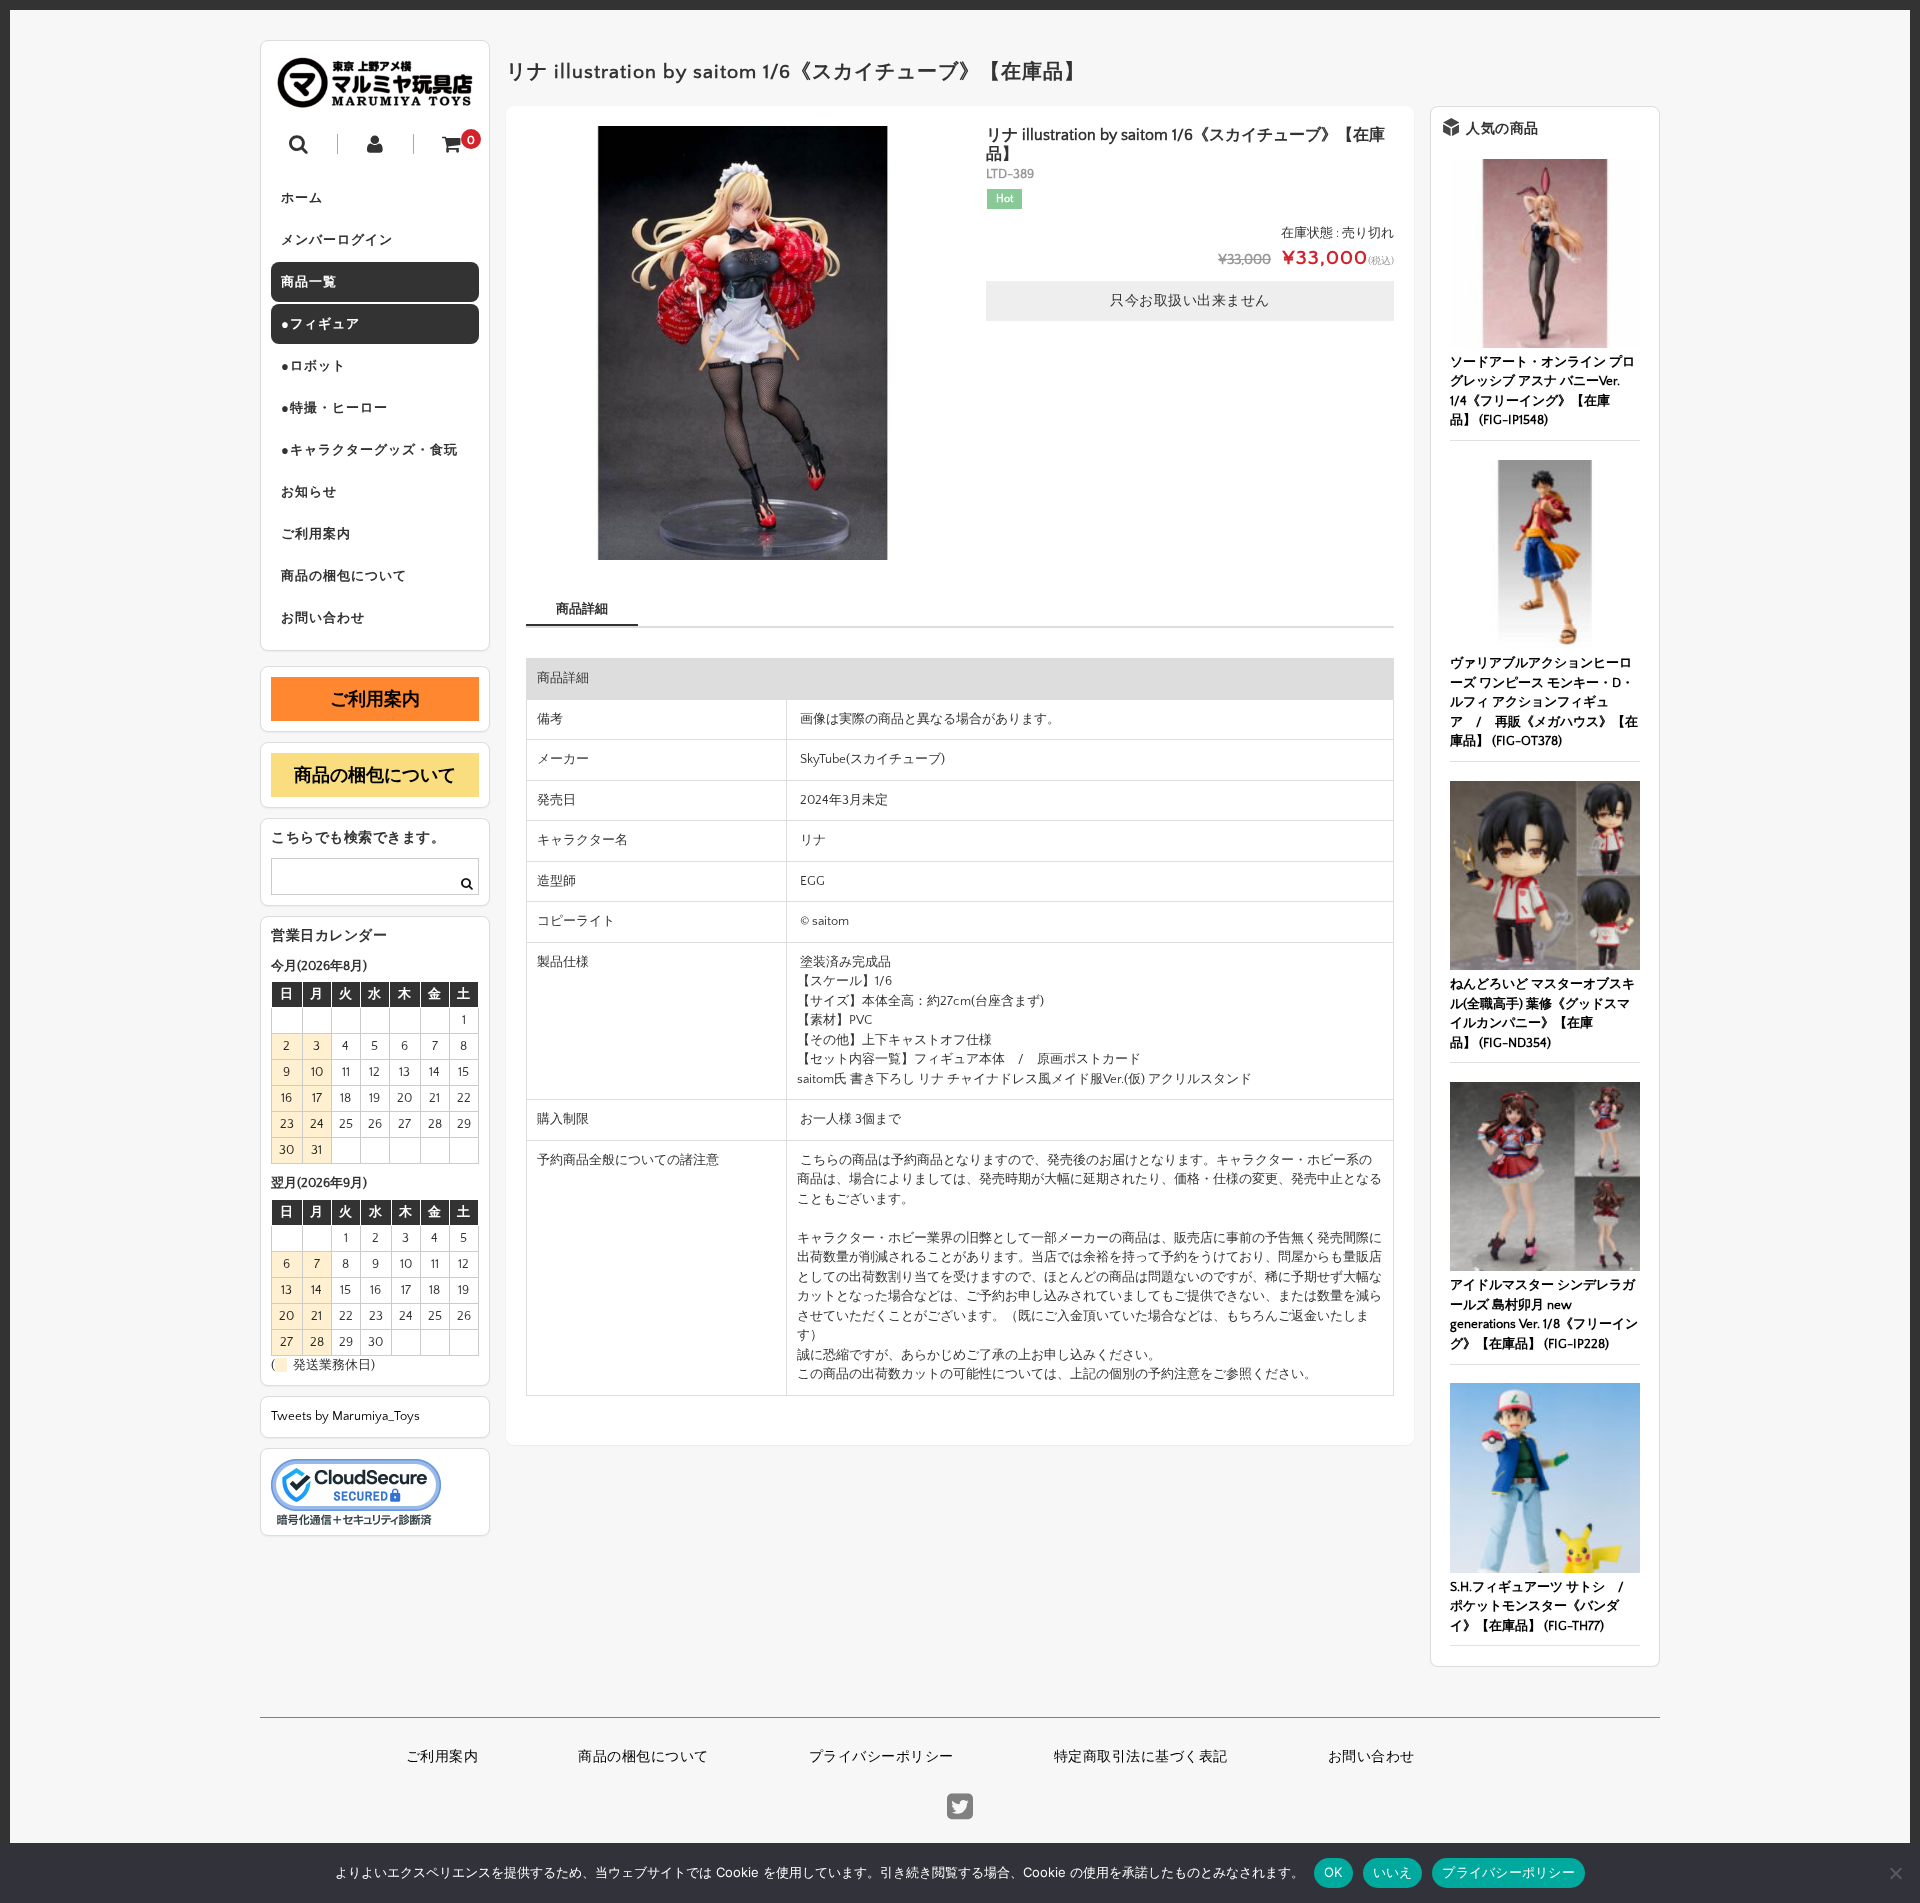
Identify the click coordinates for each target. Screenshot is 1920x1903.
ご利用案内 (316, 534)
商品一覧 (309, 282)
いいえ (1393, 1872)
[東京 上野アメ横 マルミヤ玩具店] (375, 93)
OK (1333, 1872)
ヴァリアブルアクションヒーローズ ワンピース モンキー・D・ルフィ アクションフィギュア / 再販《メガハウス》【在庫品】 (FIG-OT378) (1544, 702)
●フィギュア (320, 324)
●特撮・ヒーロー (334, 408)
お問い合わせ (323, 618)
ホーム (302, 198)
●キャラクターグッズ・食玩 (369, 450)
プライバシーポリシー (881, 1757)
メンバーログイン (337, 240)
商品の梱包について (344, 576)
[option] (743, 343)
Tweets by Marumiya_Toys (345, 1416)
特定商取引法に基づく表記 (1141, 1757)
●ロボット (313, 366)
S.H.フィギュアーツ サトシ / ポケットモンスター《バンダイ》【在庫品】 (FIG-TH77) (1543, 1606)
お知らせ (309, 492)
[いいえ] (1895, 1873)
